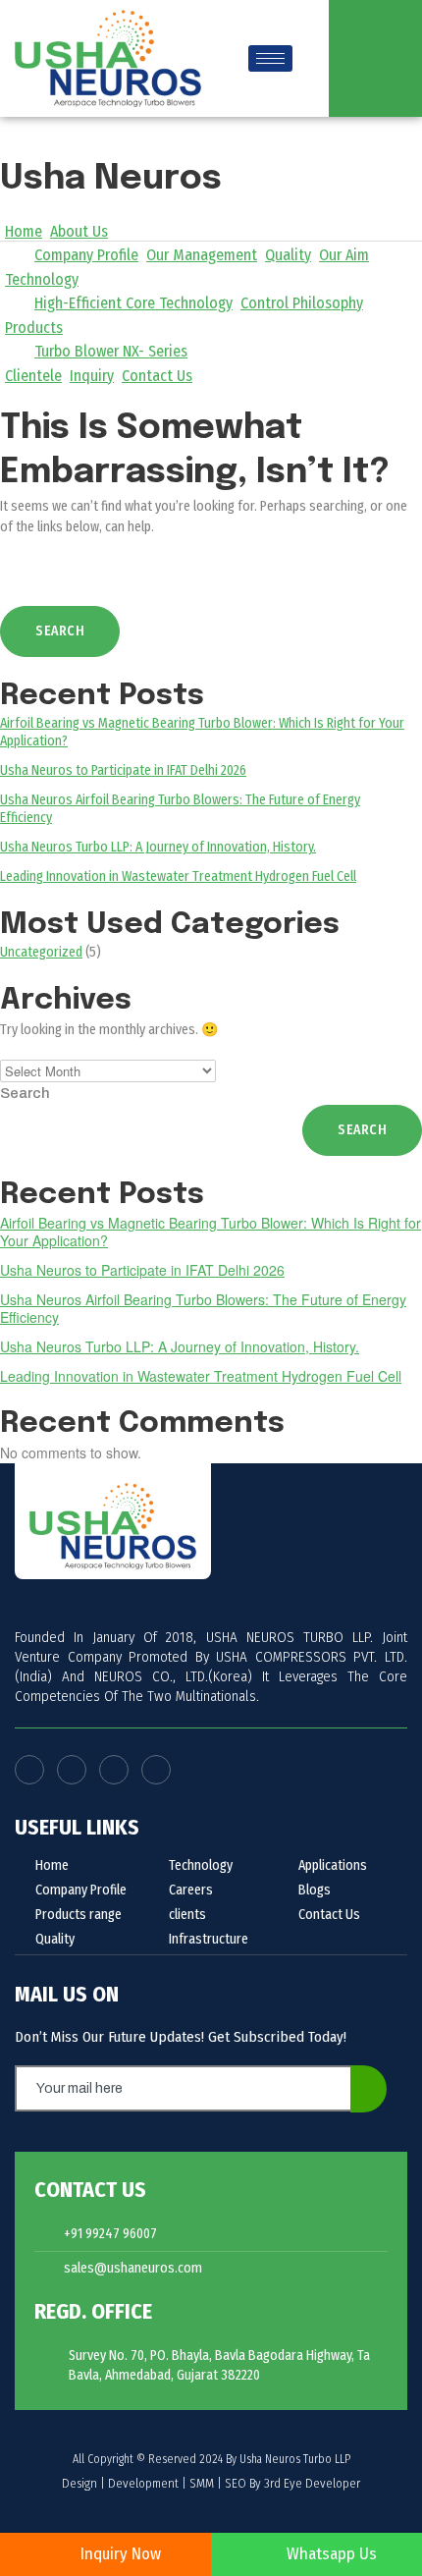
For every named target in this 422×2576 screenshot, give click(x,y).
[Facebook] (29, 1770)
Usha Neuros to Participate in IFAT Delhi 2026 (123, 770)
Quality (288, 255)
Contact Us (157, 376)
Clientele (33, 376)
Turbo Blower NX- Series (111, 351)
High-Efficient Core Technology (133, 303)
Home (24, 231)
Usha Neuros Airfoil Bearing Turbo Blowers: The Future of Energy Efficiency (203, 1308)
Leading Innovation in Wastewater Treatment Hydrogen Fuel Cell (178, 877)
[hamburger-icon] (270, 58)
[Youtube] (72, 1770)
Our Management (202, 255)
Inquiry (92, 376)
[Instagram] (114, 1770)
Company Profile (86, 255)
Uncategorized (41, 952)
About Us (79, 231)
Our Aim (344, 255)
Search (25, 1093)
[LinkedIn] (156, 1770)
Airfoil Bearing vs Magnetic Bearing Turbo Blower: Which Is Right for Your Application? (211, 1232)
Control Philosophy (302, 303)
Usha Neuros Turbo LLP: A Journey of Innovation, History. (158, 847)
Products (34, 328)
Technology (42, 279)
